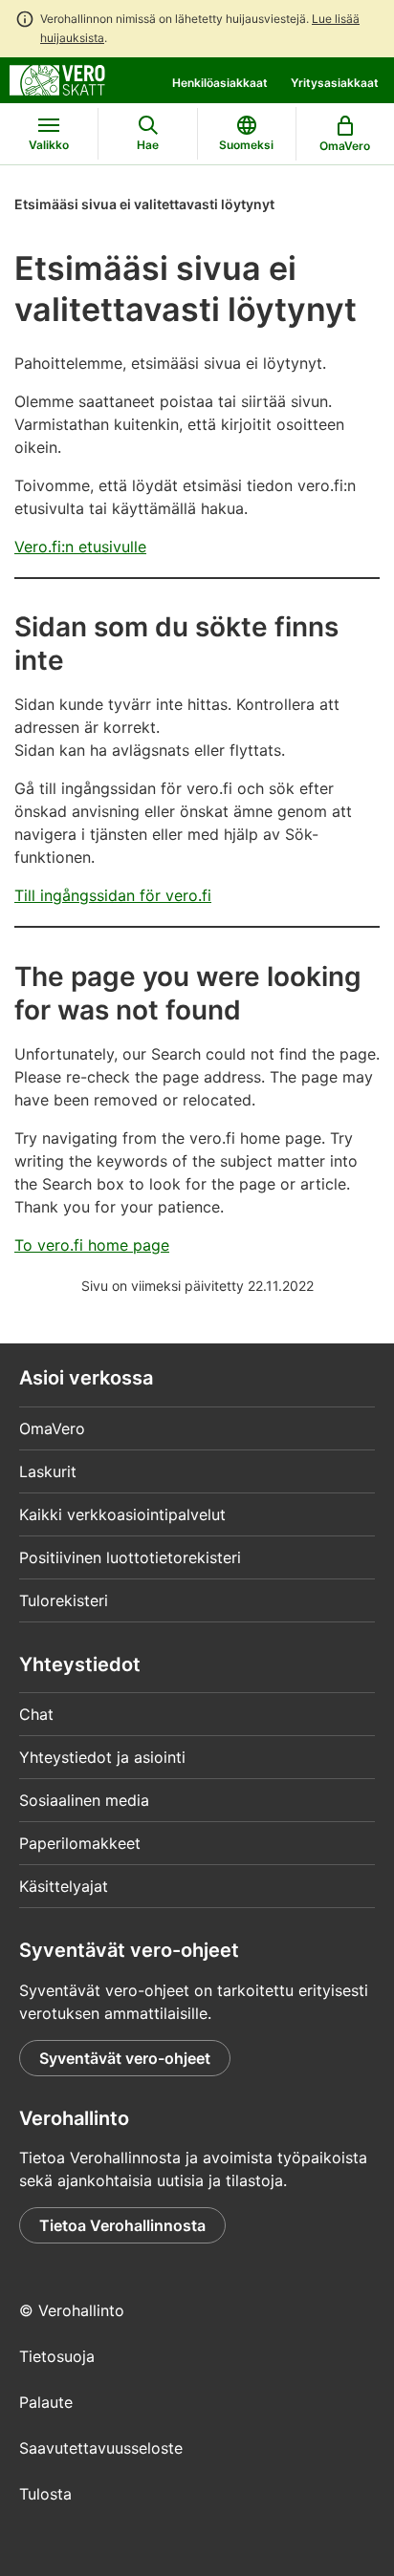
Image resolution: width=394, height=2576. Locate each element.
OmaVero (52, 1428)
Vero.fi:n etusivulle (80, 547)
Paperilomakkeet (80, 1843)
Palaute (46, 2402)
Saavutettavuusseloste (101, 2448)
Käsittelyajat (64, 1886)
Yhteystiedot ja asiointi (102, 1757)
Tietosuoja (57, 2356)
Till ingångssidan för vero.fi (113, 895)
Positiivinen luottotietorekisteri (130, 1557)
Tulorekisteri (64, 1600)
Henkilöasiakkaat (220, 83)
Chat (36, 1714)
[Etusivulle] (57, 78)
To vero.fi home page (92, 1245)
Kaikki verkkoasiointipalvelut (122, 1514)
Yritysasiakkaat (335, 83)
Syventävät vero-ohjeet (125, 2058)
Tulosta (45, 2494)
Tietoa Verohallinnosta (122, 2225)
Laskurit (48, 1471)
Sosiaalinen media (84, 1800)
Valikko (49, 145)
